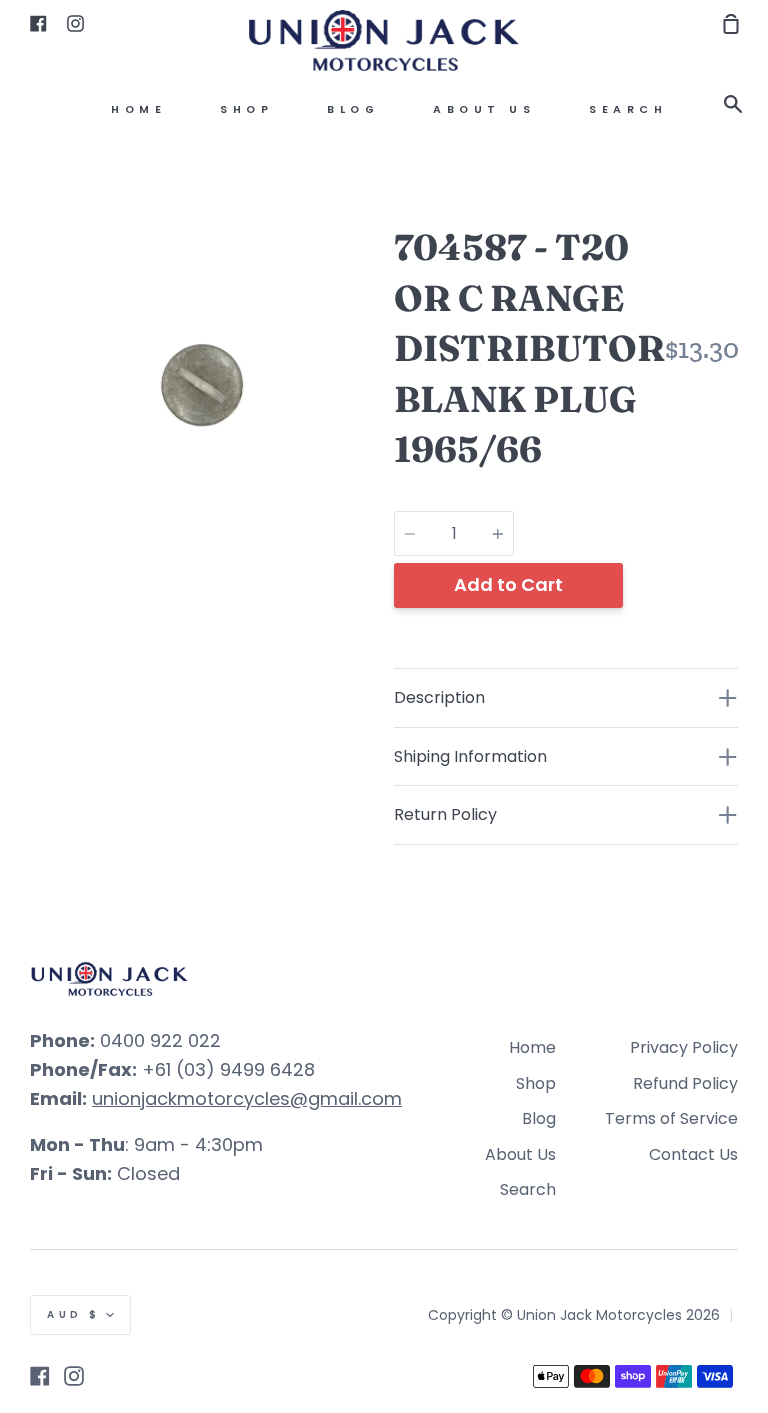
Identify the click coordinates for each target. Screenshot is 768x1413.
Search (628, 109)
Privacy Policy (684, 1047)
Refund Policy (685, 1083)
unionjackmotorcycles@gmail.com (247, 1098)
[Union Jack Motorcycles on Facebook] (40, 1376)
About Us (484, 109)
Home (138, 109)
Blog (353, 109)
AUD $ (74, 1314)
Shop (246, 109)
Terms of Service (671, 1118)
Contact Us (693, 1154)
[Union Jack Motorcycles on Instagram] (74, 1376)
